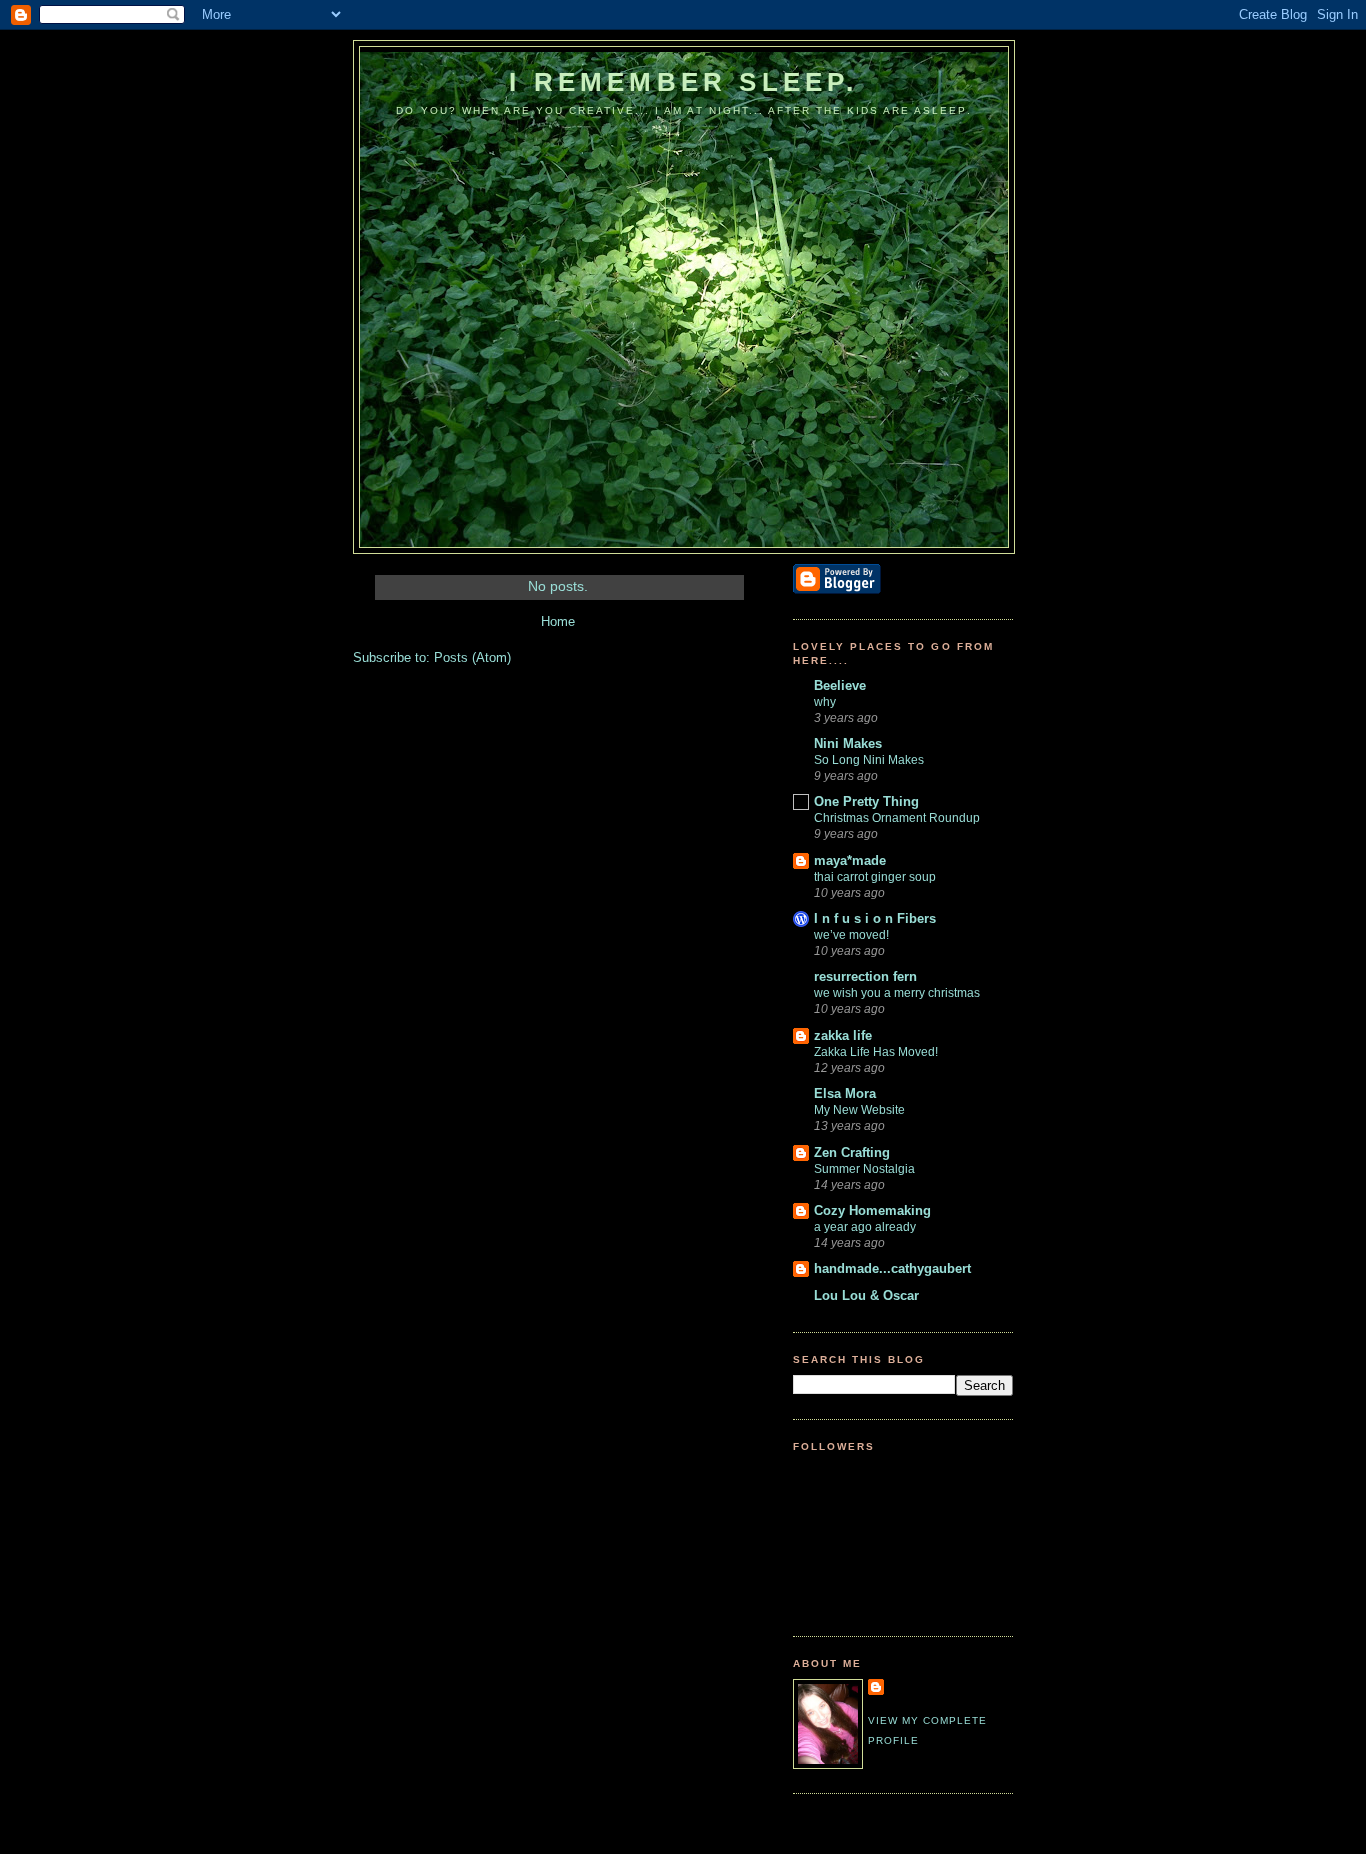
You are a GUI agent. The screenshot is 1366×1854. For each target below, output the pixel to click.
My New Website (859, 1110)
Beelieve (840, 685)
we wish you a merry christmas (897, 993)
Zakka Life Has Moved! (876, 1052)
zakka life (843, 1035)
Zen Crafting (852, 1152)
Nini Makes (848, 743)
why (825, 702)
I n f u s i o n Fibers (875, 918)
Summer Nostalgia (864, 1169)
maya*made (850, 860)
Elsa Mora (845, 1093)
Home (558, 621)
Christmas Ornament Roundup (897, 818)
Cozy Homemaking (872, 1210)
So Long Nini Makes (869, 760)
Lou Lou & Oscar (866, 1295)
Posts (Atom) (472, 657)
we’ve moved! (851, 935)
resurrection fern (865, 976)
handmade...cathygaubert (892, 1268)
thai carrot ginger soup (875, 877)
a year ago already (865, 1227)
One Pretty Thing (866, 801)
